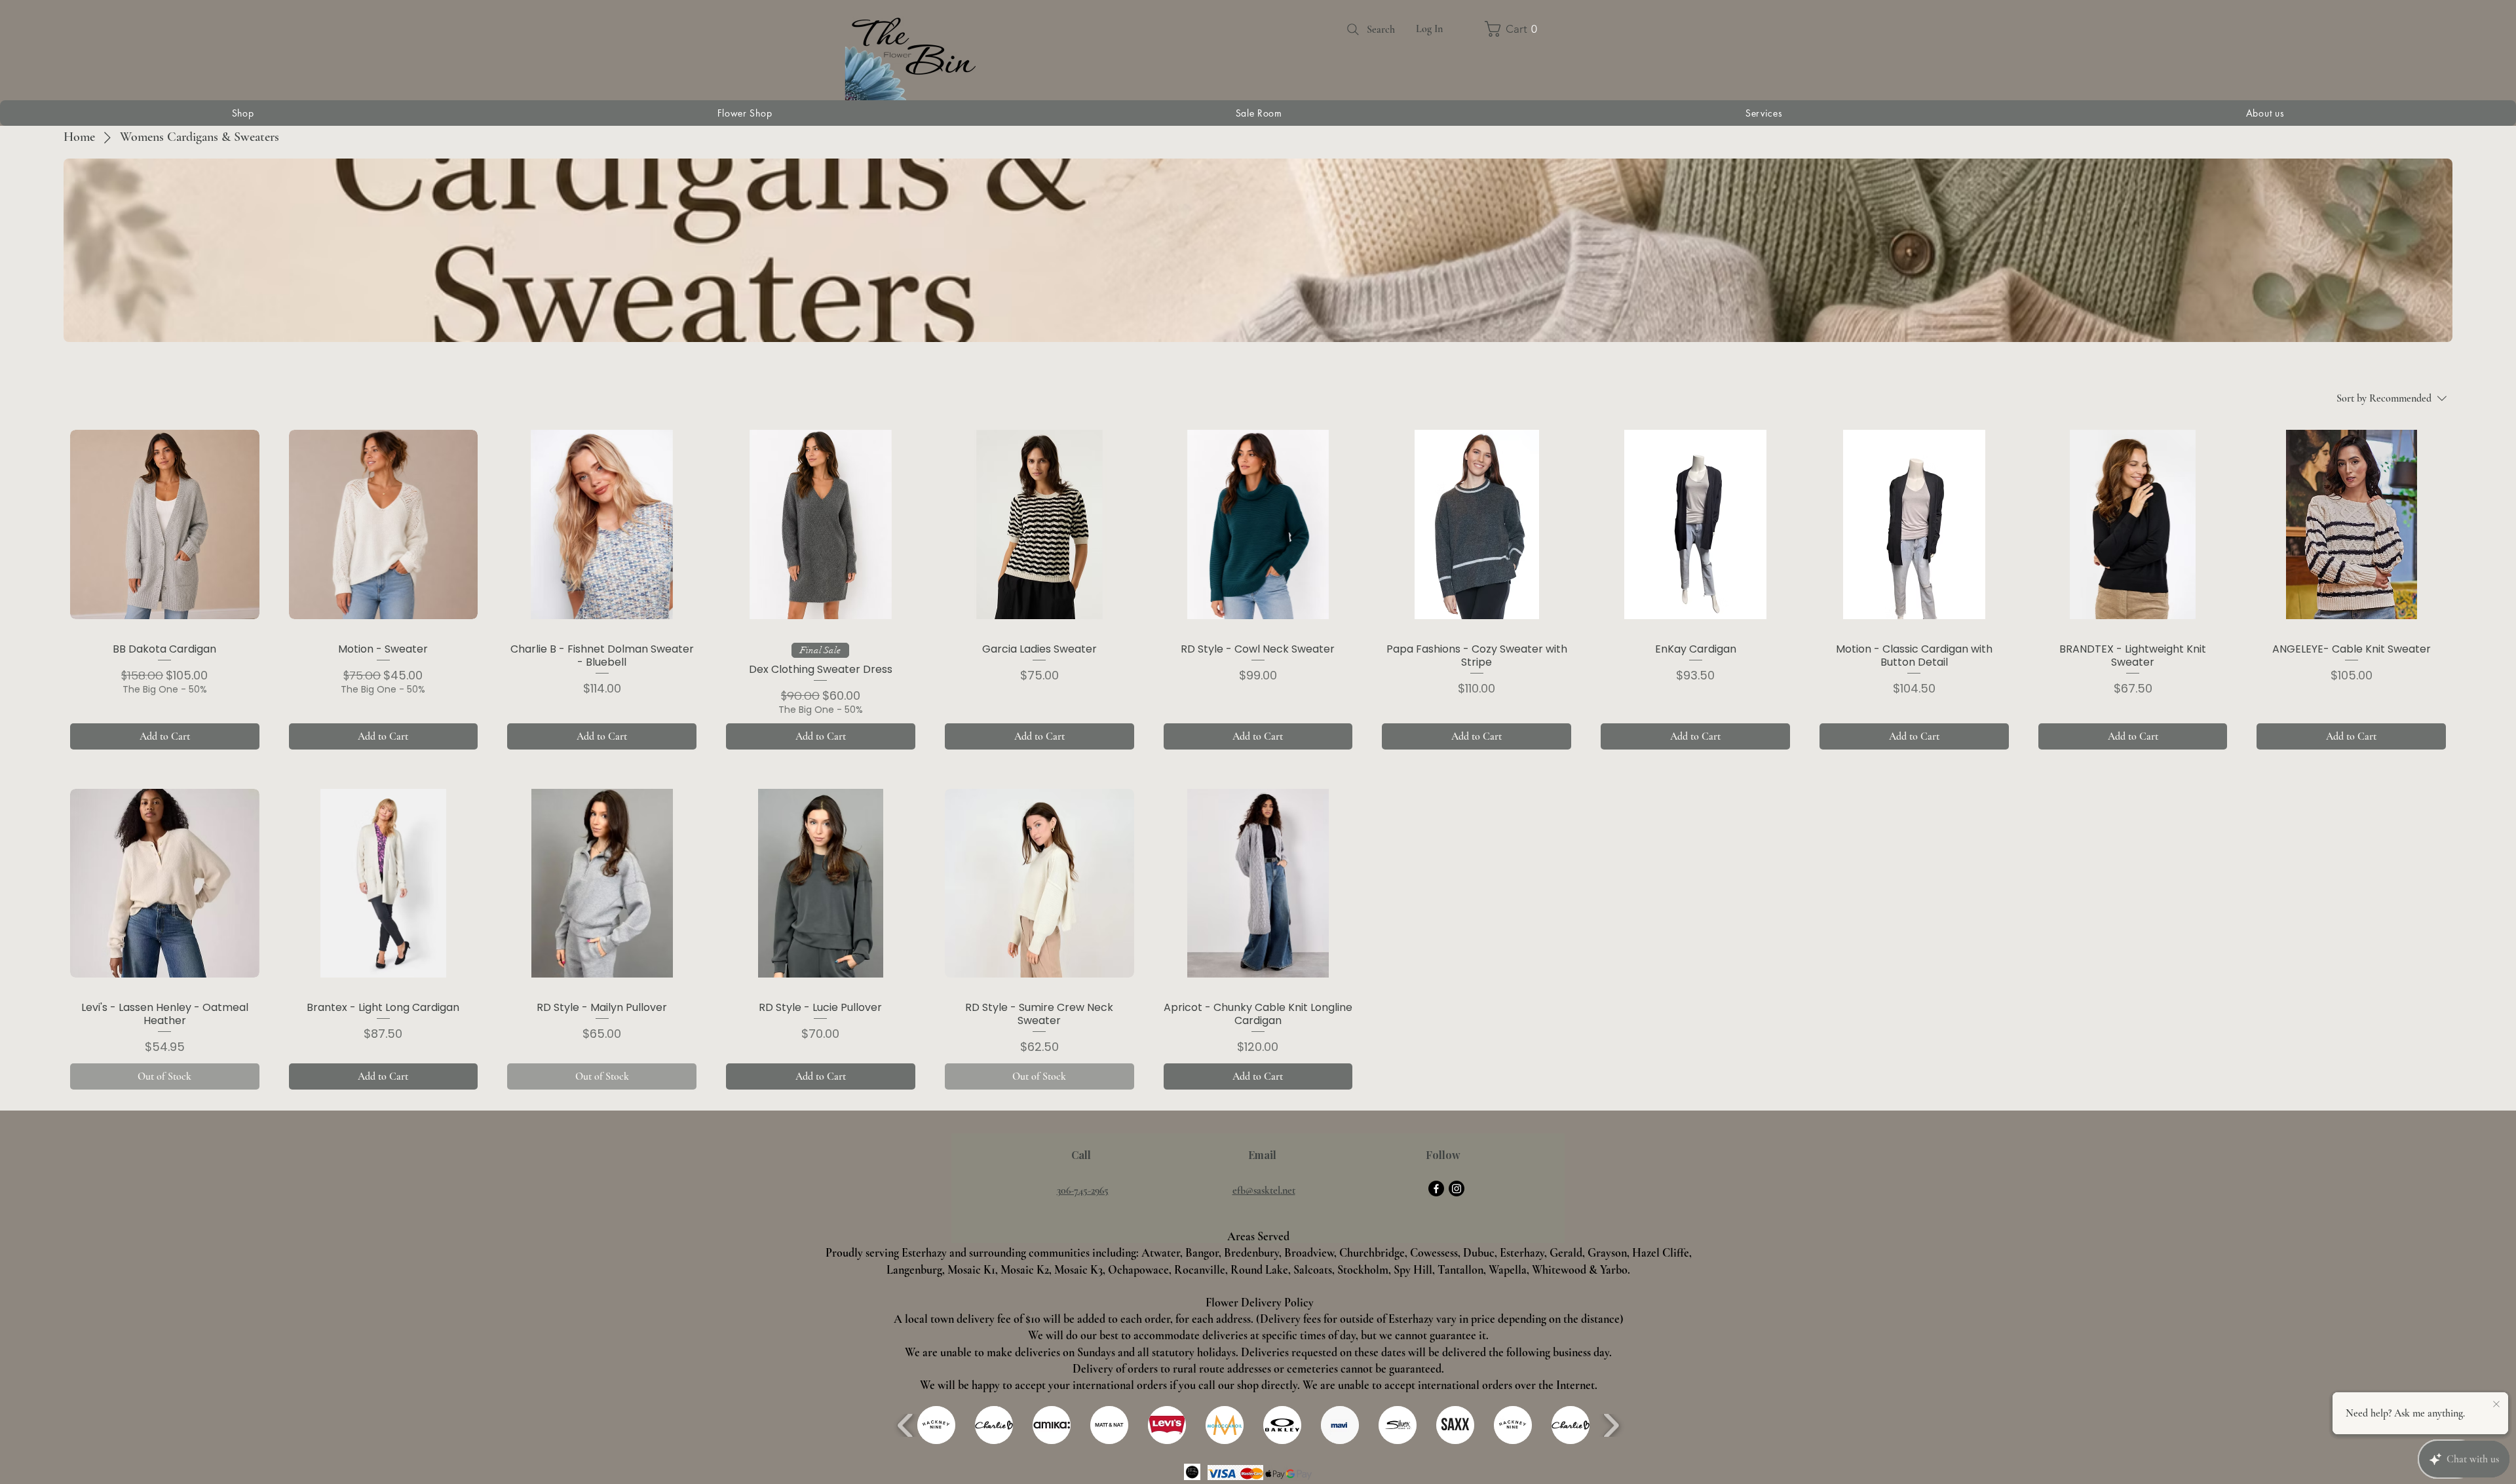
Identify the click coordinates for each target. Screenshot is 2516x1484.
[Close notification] (2496, 1405)
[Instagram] (1457, 1189)
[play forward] (1611, 1425)
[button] (1493, 29)
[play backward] (906, 1425)
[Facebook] (1436, 1189)
